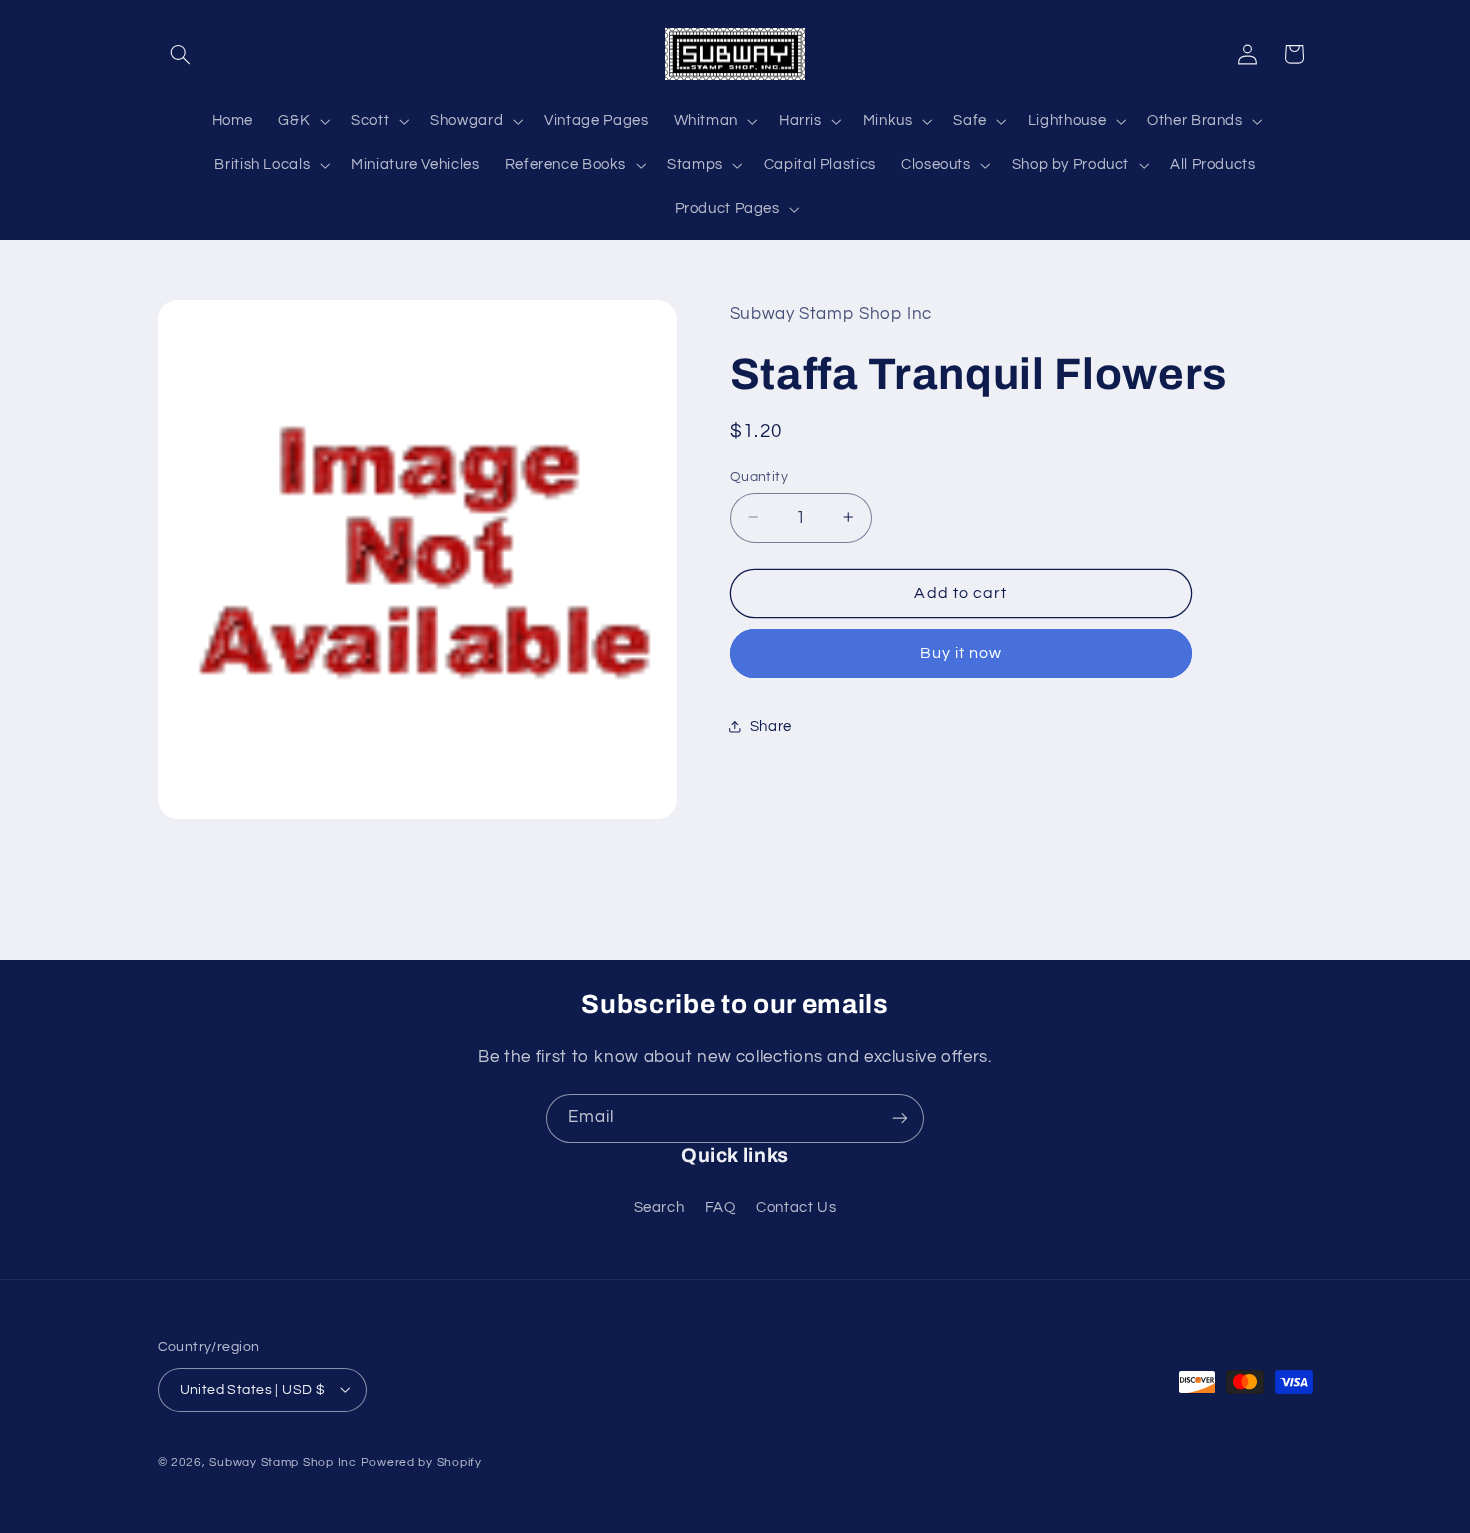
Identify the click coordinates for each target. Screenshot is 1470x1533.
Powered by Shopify (421, 1461)
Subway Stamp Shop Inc (282, 1461)
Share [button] (771, 725)
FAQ (720, 1207)
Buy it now (961, 653)
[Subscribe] (900, 1118)
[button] (181, 54)
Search (659, 1207)
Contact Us (796, 1207)
